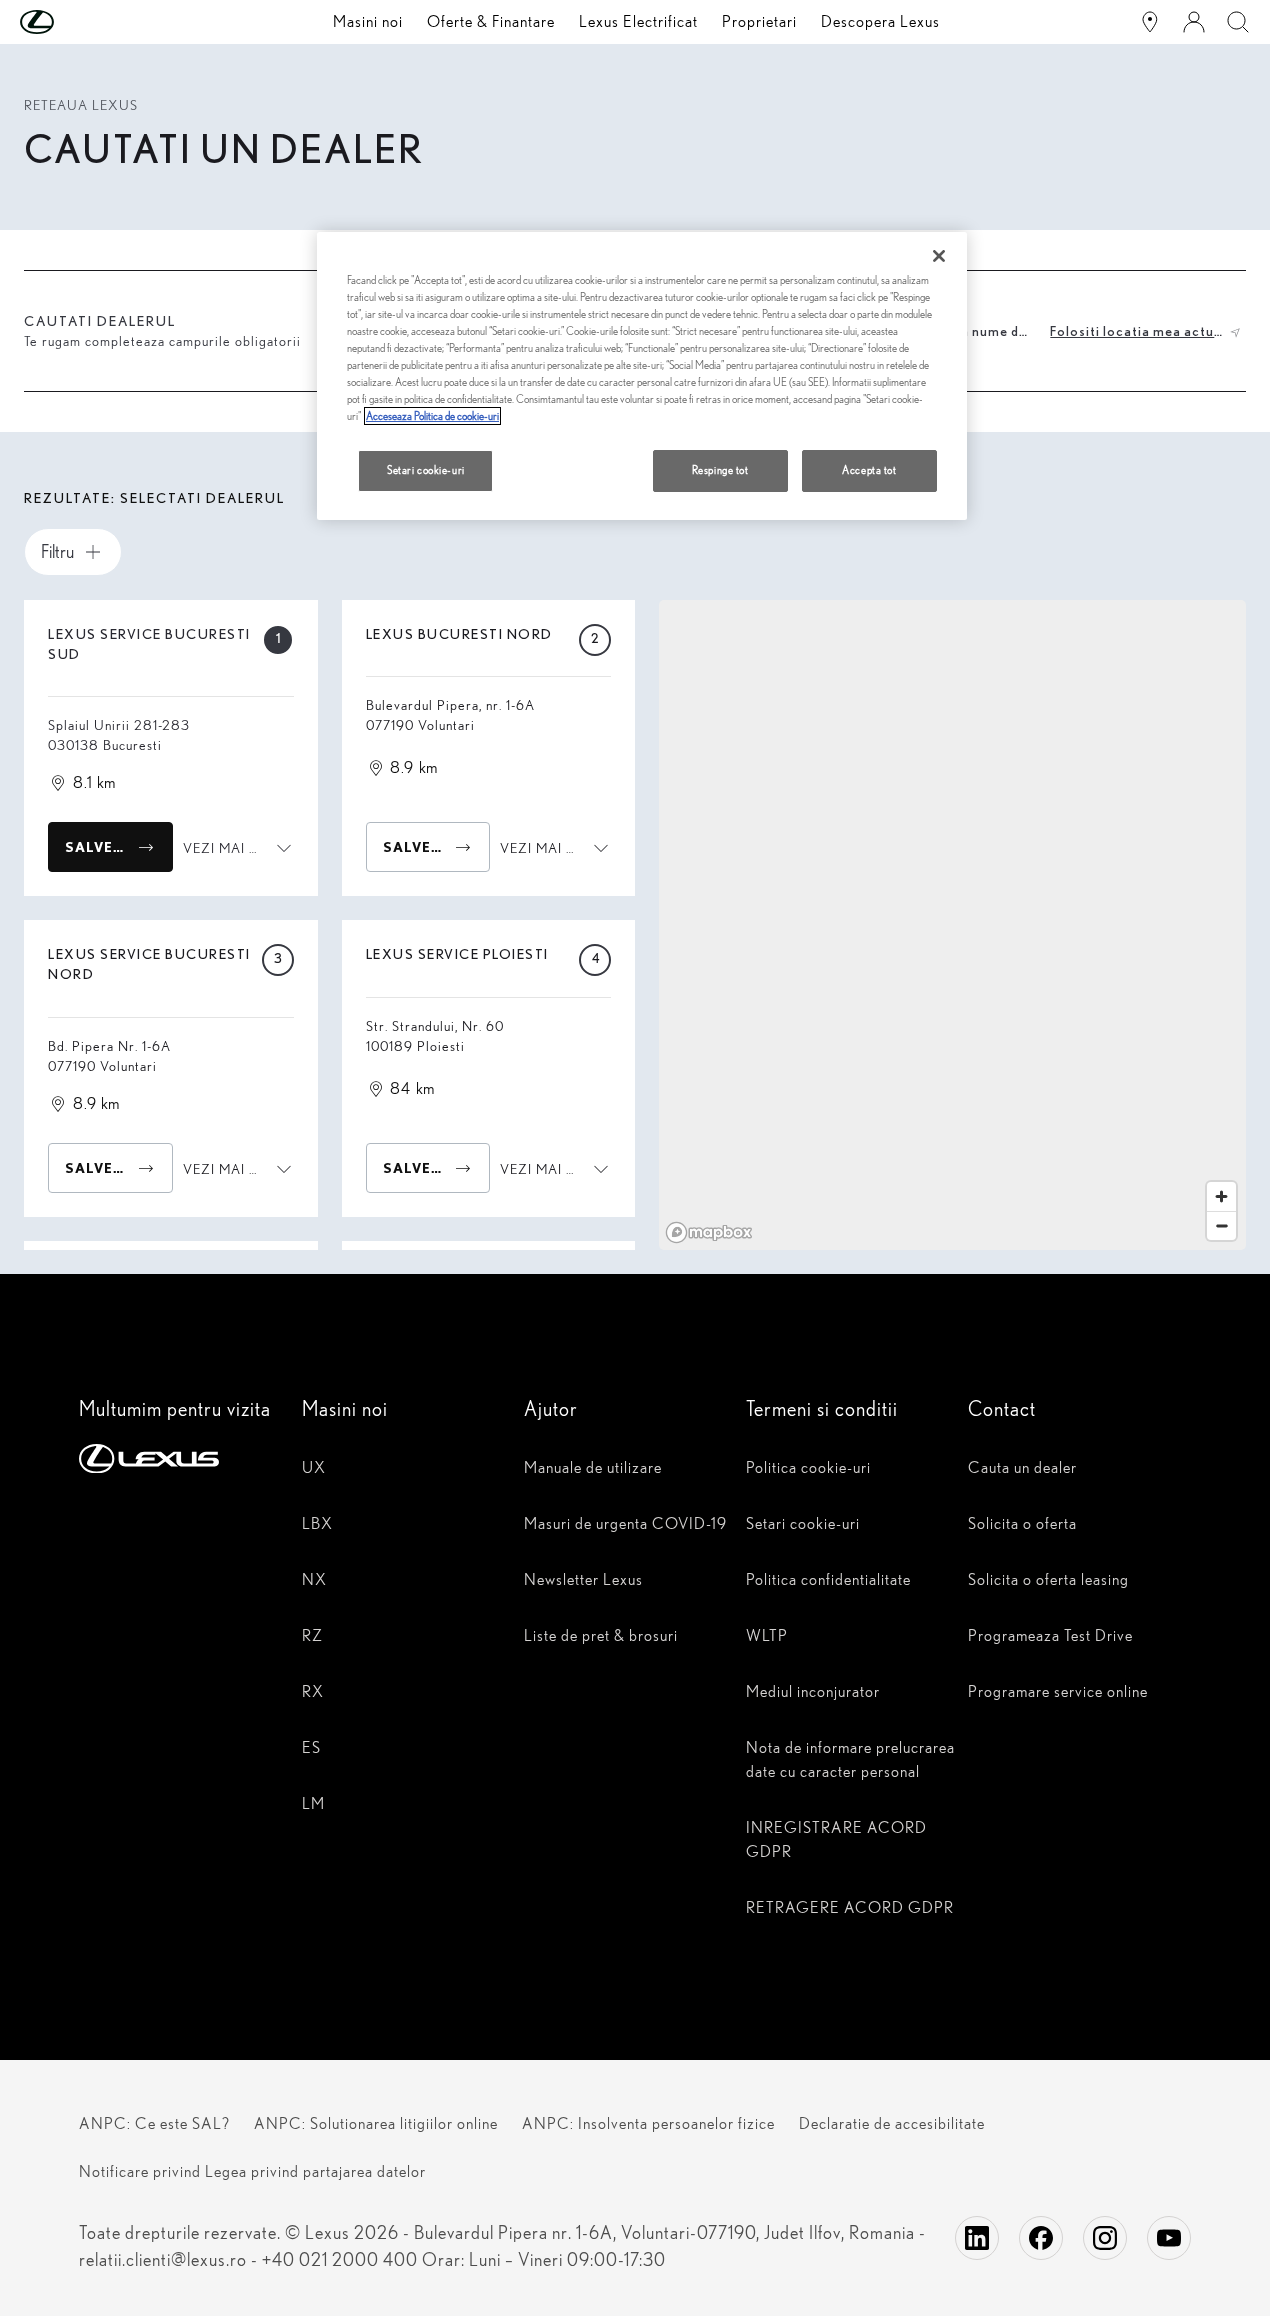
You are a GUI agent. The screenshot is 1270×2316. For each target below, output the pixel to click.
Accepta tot (869, 470)
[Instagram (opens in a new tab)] (1105, 2238)
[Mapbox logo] (709, 1232)
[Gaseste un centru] (1150, 22)
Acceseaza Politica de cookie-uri (432, 416)
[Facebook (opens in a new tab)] (1041, 2238)
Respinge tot (720, 470)
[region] (952, 925)
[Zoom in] (1221, 1196)
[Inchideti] (939, 256)
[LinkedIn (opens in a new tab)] (977, 2238)
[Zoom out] (1221, 1225)
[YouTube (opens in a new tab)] (1169, 2238)
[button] (77, 22)
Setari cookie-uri (426, 470)
